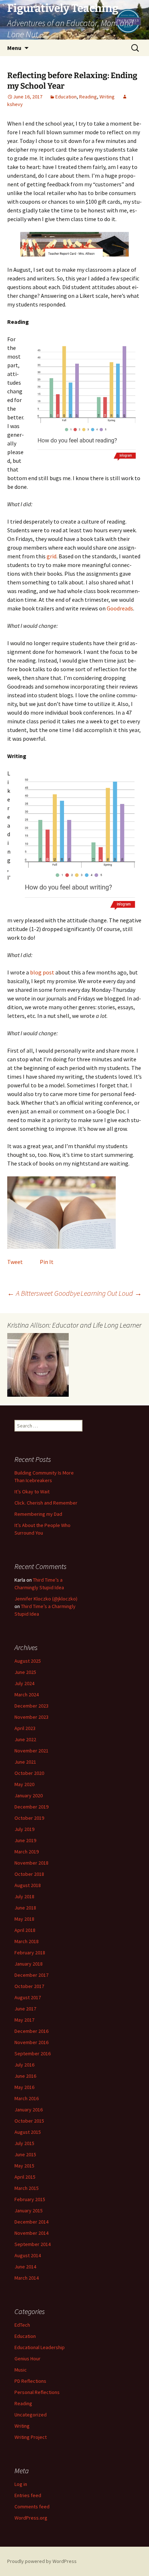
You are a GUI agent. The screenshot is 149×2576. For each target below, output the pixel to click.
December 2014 (31, 2222)
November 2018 (31, 1863)
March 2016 (27, 2098)
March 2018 (27, 1941)
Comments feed (32, 2507)
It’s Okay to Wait (32, 1492)
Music (21, 2370)
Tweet (15, 1262)
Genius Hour (27, 2359)
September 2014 (33, 2244)
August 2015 (28, 2132)
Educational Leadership (40, 2347)
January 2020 (29, 1795)
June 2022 (25, 1739)
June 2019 (25, 1840)
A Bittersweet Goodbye (44, 1293)
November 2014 (31, 2233)
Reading (88, 97)
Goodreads (120, 608)
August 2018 (28, 1885)
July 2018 (24, 1896)
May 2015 (24, 2166)
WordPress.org (31, 2518)
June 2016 (25, 2076)
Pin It (47, 1262)
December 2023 (31, 1706)
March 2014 (27, 2278)
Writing (107, 97)
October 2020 (29, 1773)
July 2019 (24, 1829)
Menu (14, 48)
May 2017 (24, 2020)
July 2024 (24, 1683)
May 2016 (24, 2087)
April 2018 (25, 1930)
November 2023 (31, 1717)
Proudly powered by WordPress (42, 2561)
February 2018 (30, 1953)
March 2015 (27, 2188)
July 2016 (24, 2065)
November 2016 (31, 2042)
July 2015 (24, 2143)
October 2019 (29, 1818)
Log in (21, 2484)
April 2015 (25, 2177)
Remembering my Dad (38, 1514)
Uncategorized (31, 2415)
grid (52, 556)
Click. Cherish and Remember (46, 1503)
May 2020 (24, 1784)
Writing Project (31, 2437)
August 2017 (28, 1997)
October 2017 (29, 1986)
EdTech (22, 2325)
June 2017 (25, 2009)
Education (66, 97)
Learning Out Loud (111, 1293)
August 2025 (28, 1661)
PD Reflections (30, 2381)
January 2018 (29, 1964)
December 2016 (31, 2031)
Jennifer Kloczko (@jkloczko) (46, 1599)
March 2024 (27, 1695)
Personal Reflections (37, 2392)
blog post (42, 972)
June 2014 (25, 2267)
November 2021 (31, 1751)
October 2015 (29, 2121)
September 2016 (33, 2053)
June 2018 (25, 1908)
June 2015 (25, 2154)
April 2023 (25, 1728)
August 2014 (28, 2255)
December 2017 (31, 1975)
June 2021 (25, 1762)
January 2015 (29, 2211)
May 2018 (24, 1919)
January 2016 (29, 2110)
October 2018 (29, 1874)
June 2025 (25, 1672)
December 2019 (31, 1807)
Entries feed (28, 2495)
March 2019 (27, 1852)
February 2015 (30, 2199)
